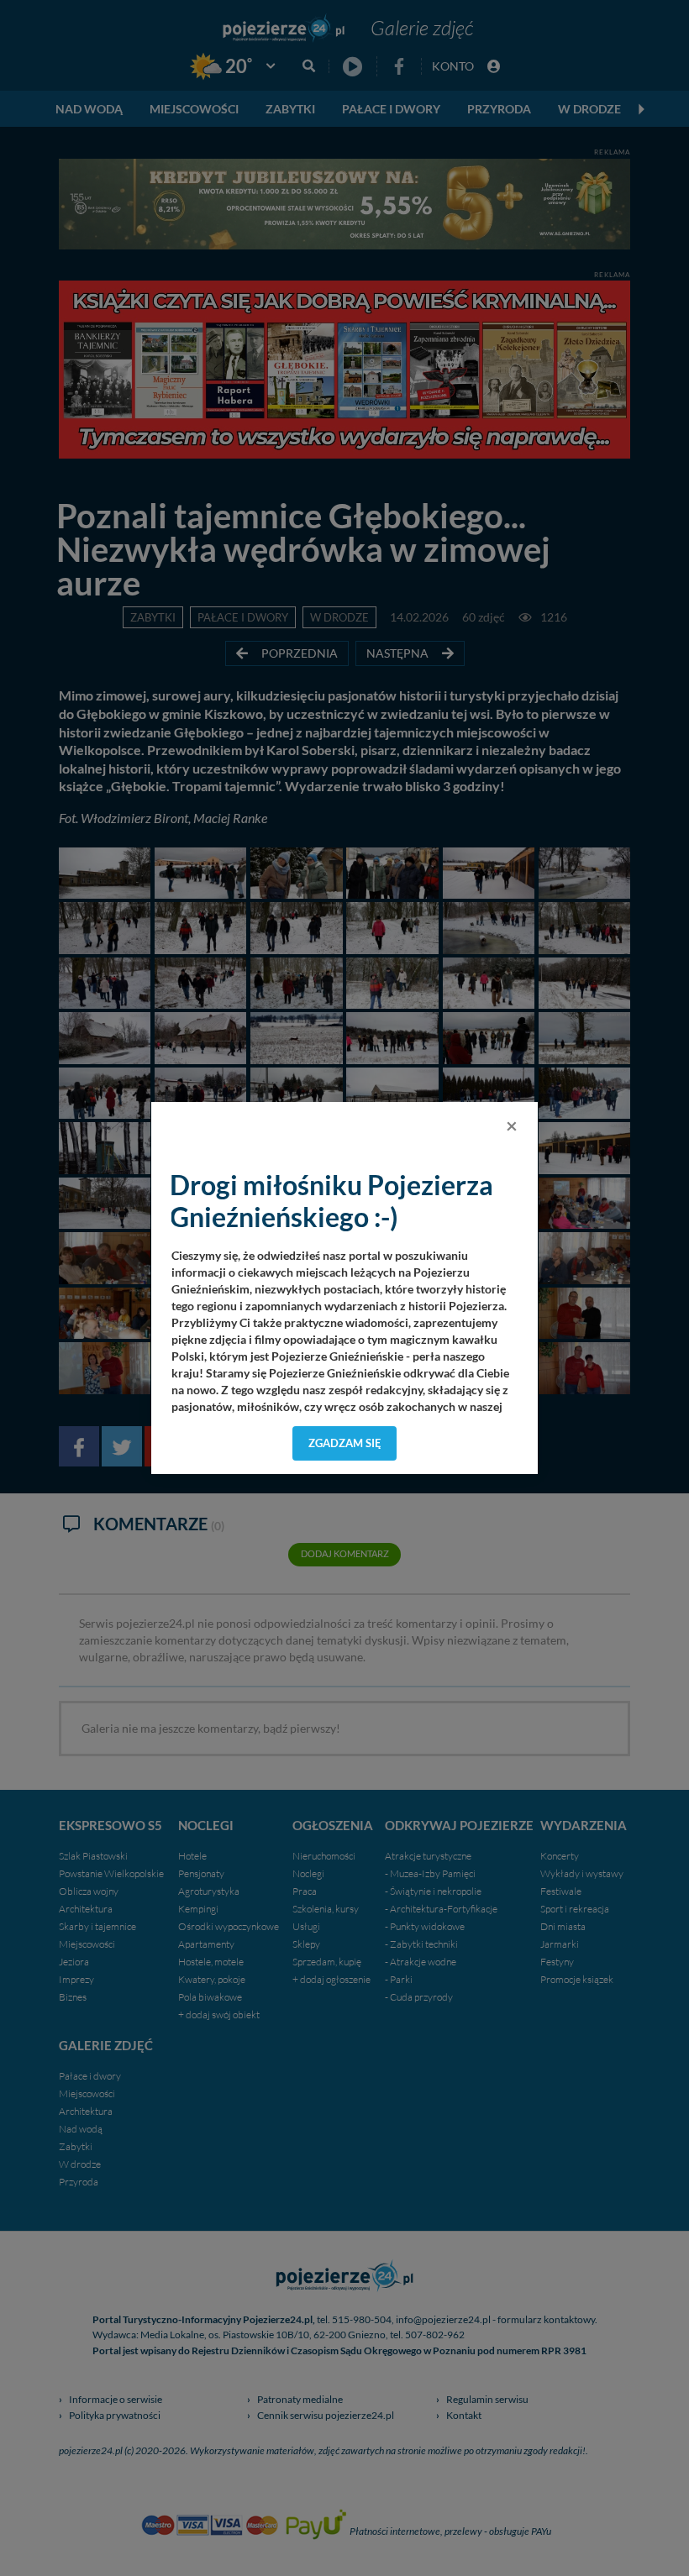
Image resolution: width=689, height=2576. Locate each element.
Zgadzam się (345, 1443)
